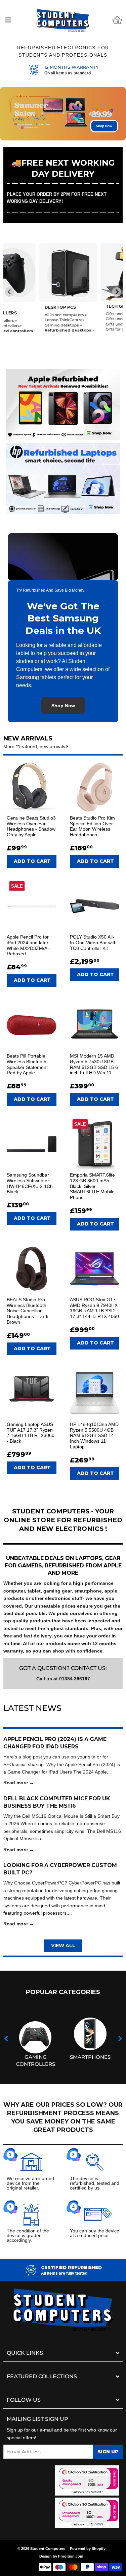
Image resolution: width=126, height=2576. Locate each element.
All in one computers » (30, 315)
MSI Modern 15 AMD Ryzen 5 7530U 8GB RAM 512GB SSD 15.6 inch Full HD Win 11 (94, 1064)
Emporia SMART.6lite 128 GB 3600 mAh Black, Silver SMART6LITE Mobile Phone (92, 1186)
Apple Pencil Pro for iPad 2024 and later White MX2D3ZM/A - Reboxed (28, 945)
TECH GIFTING (86, 306)
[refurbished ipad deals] (63, 403)
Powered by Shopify (88, 2549)
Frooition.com (71, 2556)
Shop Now (104, 126)
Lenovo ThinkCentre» (29, 320)
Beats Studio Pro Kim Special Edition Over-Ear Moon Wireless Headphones (92, 826)
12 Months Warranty (71, 67)
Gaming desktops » (27, 325)
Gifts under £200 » (87, 319)
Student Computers (48, 2549)
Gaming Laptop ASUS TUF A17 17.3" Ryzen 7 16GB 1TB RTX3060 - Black (31, 1433)
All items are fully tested (64, 2273)
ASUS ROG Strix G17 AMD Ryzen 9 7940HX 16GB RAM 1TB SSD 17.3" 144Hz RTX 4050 (94, 1308)
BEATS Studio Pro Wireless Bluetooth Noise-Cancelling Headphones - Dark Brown (28, 1311)
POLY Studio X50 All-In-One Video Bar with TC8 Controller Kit (93, 943)
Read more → (19, 1783)
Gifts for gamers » (87, 329)
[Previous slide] (9, 292)
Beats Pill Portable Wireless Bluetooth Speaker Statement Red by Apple (27, 1064)
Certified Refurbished (71, 2267)
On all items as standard (68, 73)
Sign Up (108, 2452)
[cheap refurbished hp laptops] (63, 477)
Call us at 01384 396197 (63, 1679)
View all (63, 1945)
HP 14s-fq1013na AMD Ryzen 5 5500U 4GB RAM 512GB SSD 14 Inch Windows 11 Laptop (94, 1435)
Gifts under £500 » (87, 314)
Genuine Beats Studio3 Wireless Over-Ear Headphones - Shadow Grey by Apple (31, 826)
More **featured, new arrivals (35, 746)
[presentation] (6, 2039)
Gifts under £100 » (87, 324)
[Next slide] (117, 292)
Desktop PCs (24, 307)
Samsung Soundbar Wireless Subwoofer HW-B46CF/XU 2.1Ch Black (30, 1183)
